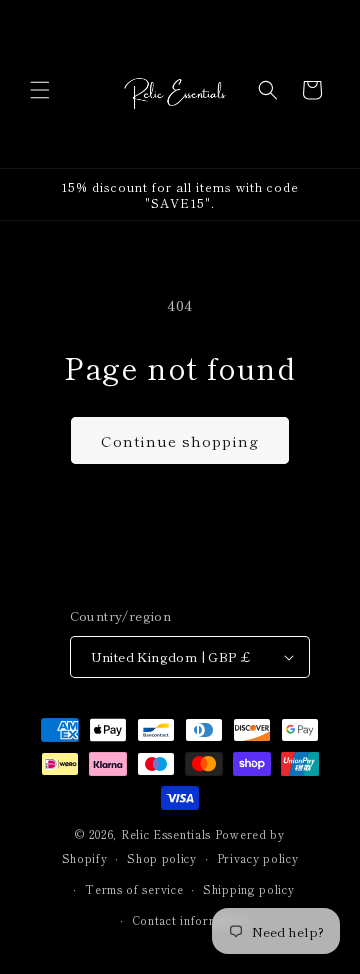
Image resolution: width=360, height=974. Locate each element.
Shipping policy (249, 889)
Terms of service (134, 889)
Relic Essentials (166, 834)
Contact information (190, 920)
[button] (40, 90)
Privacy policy (258, 858)
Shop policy (162, 858)
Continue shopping (180, 440)
